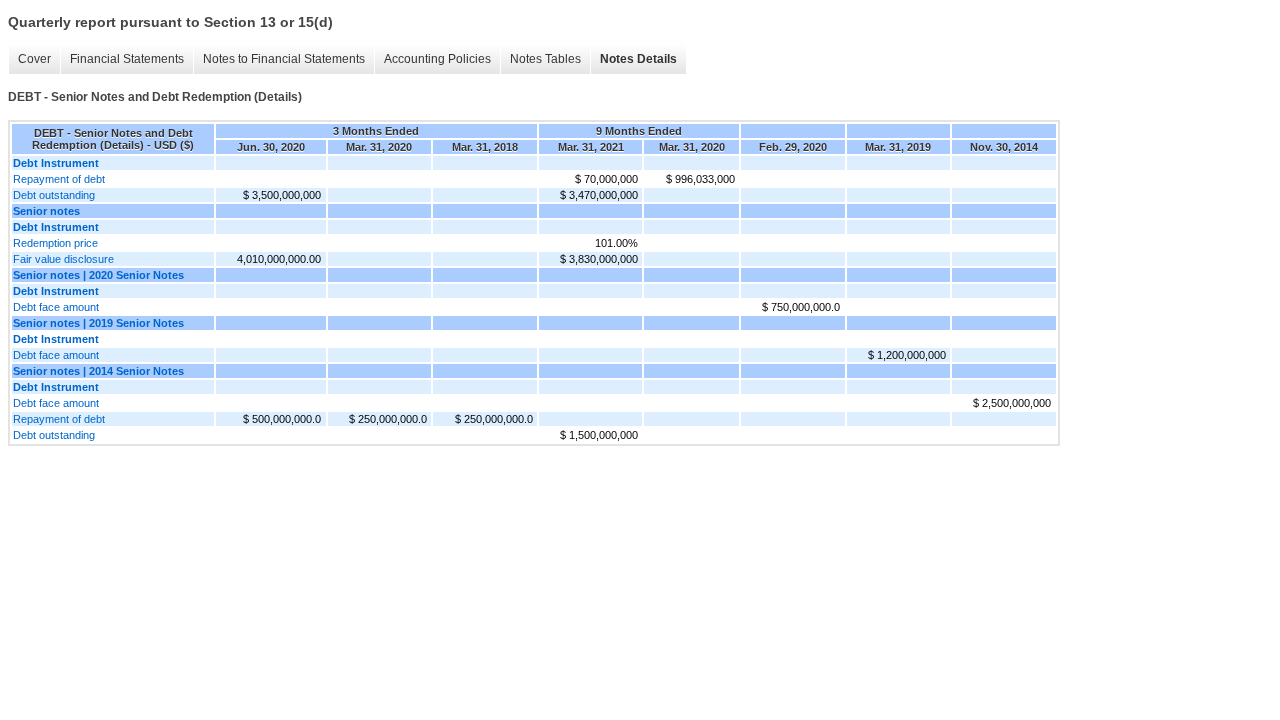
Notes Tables (545, 59)
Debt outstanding (54, 195)
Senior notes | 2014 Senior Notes (98, 371)
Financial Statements (127, 59)
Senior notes (46, 211)
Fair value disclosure (63, 259)
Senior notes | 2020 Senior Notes (98, 275)
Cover (34, 59)
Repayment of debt (59, 179)
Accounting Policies (437, 59)
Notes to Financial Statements (284, 59)
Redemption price (55, 243)
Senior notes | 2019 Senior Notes (98, 323)
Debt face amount (56, 307)
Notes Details (638, 59)
